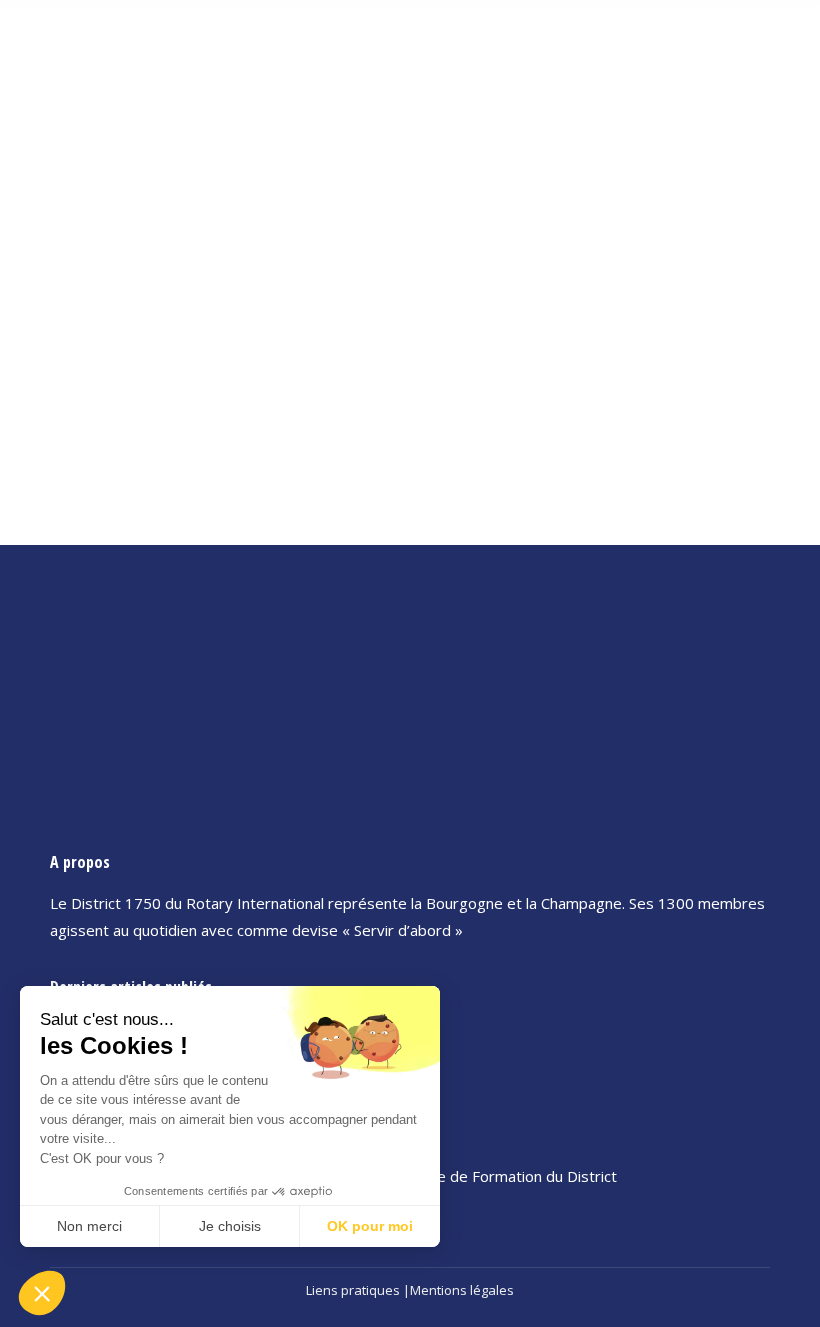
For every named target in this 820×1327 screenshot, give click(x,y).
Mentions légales (462, 1290)
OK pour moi (370, 1226)
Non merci (89, 1226)
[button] (42, 1293)
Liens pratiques (353, 1290)
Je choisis (230, 1226)
